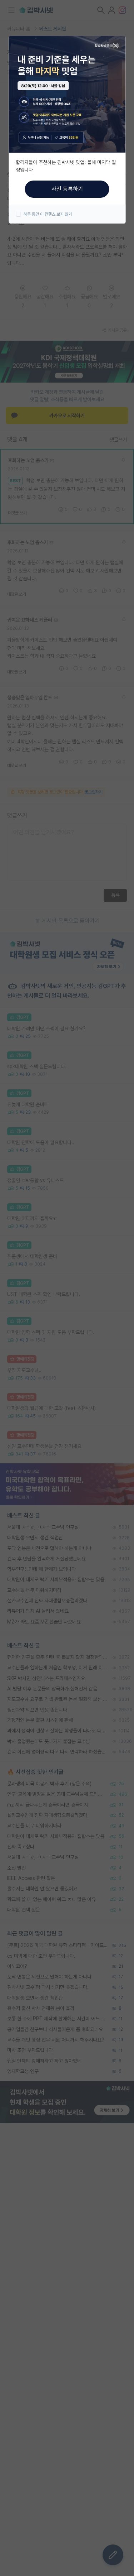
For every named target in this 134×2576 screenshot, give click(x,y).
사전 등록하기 (67, 189)
